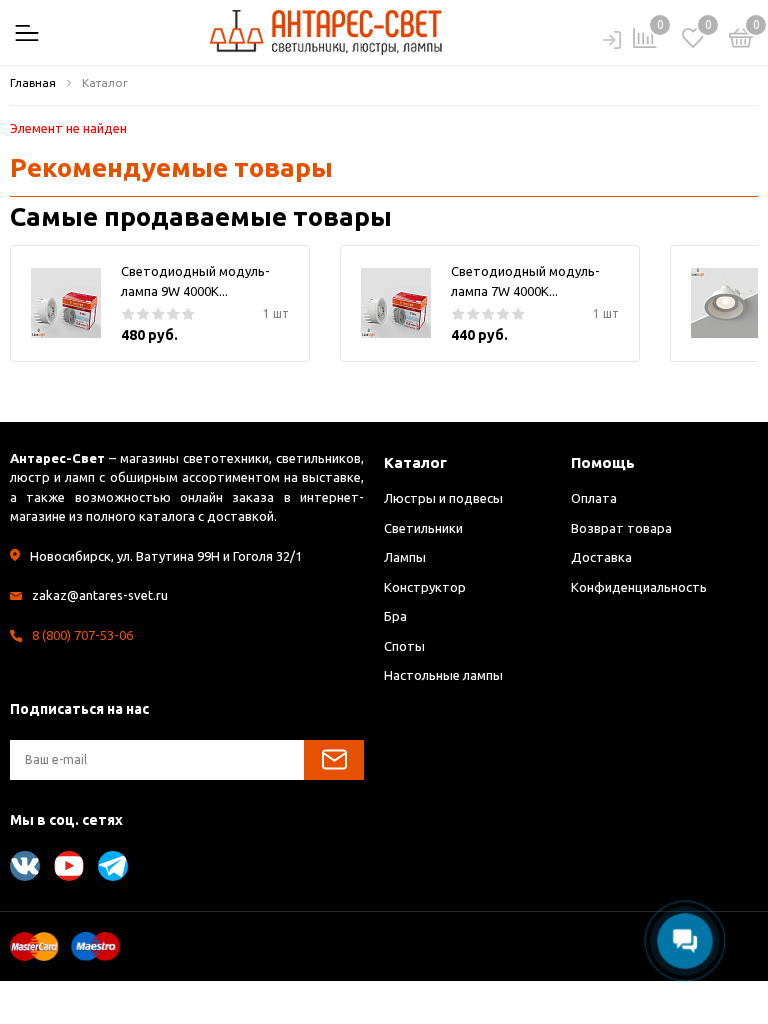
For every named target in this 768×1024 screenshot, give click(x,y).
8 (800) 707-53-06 (82, 635)
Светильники (423, 528)
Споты (404, 646)
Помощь (603, 462)
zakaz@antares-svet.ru (100, 595)
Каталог (415, 462)
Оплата (594, 498)
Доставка (601, 557)
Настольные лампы (443, 675)
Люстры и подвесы (443, 498)
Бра (395, 616)
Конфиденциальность (639, 587)
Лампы (405, 557)
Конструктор (425, 587)
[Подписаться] (334, 760)
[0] (741, 41)
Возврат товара (621, 528)
